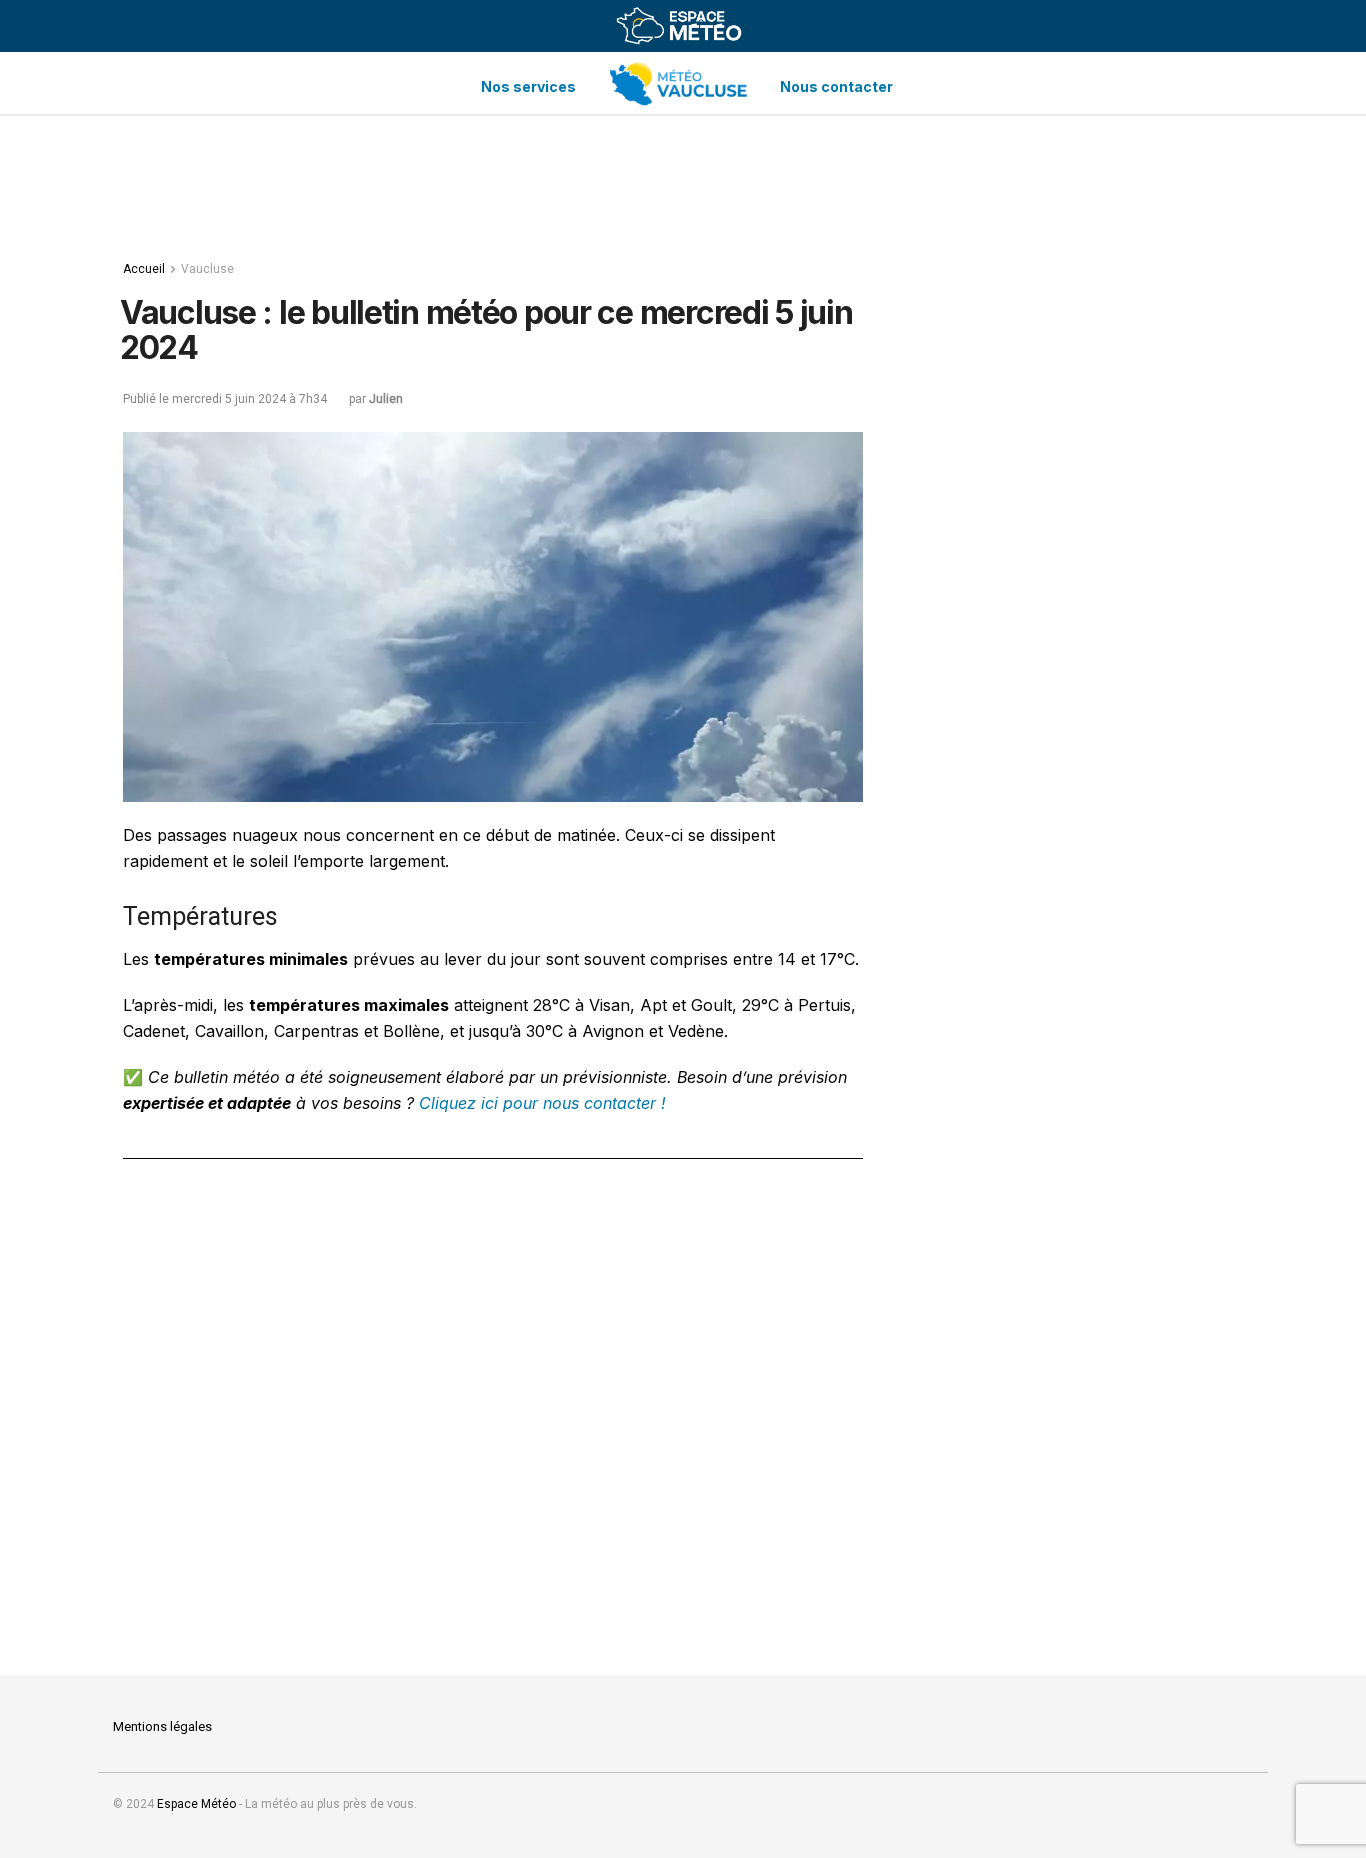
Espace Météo (196, 1804)
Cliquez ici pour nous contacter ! (540, 1103)
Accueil (144, 269)
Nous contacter (836, 86)
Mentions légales (162, 1726)
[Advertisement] (683, 181)
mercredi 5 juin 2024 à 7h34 (249, 399)
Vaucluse (207, 269)
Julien (386, 399)
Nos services (528, 86)
